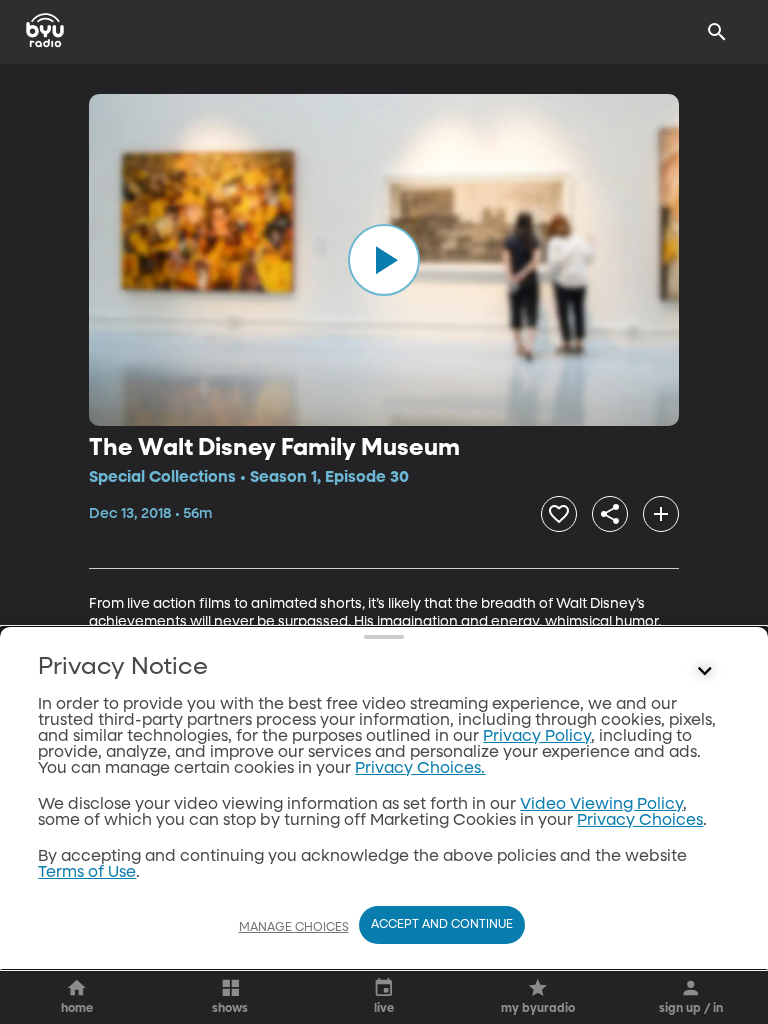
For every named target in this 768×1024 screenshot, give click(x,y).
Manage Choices (294, 928)
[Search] (717, 32)
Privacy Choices (640, 821)
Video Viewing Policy (601, 805)
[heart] (559, 514)
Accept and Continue (442, 925)
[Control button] (705, 672)
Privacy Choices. (420, 769)
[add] (661, 514)
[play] (384, 260)
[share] (610, 514)
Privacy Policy (537, 737)
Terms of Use (87, 873)
